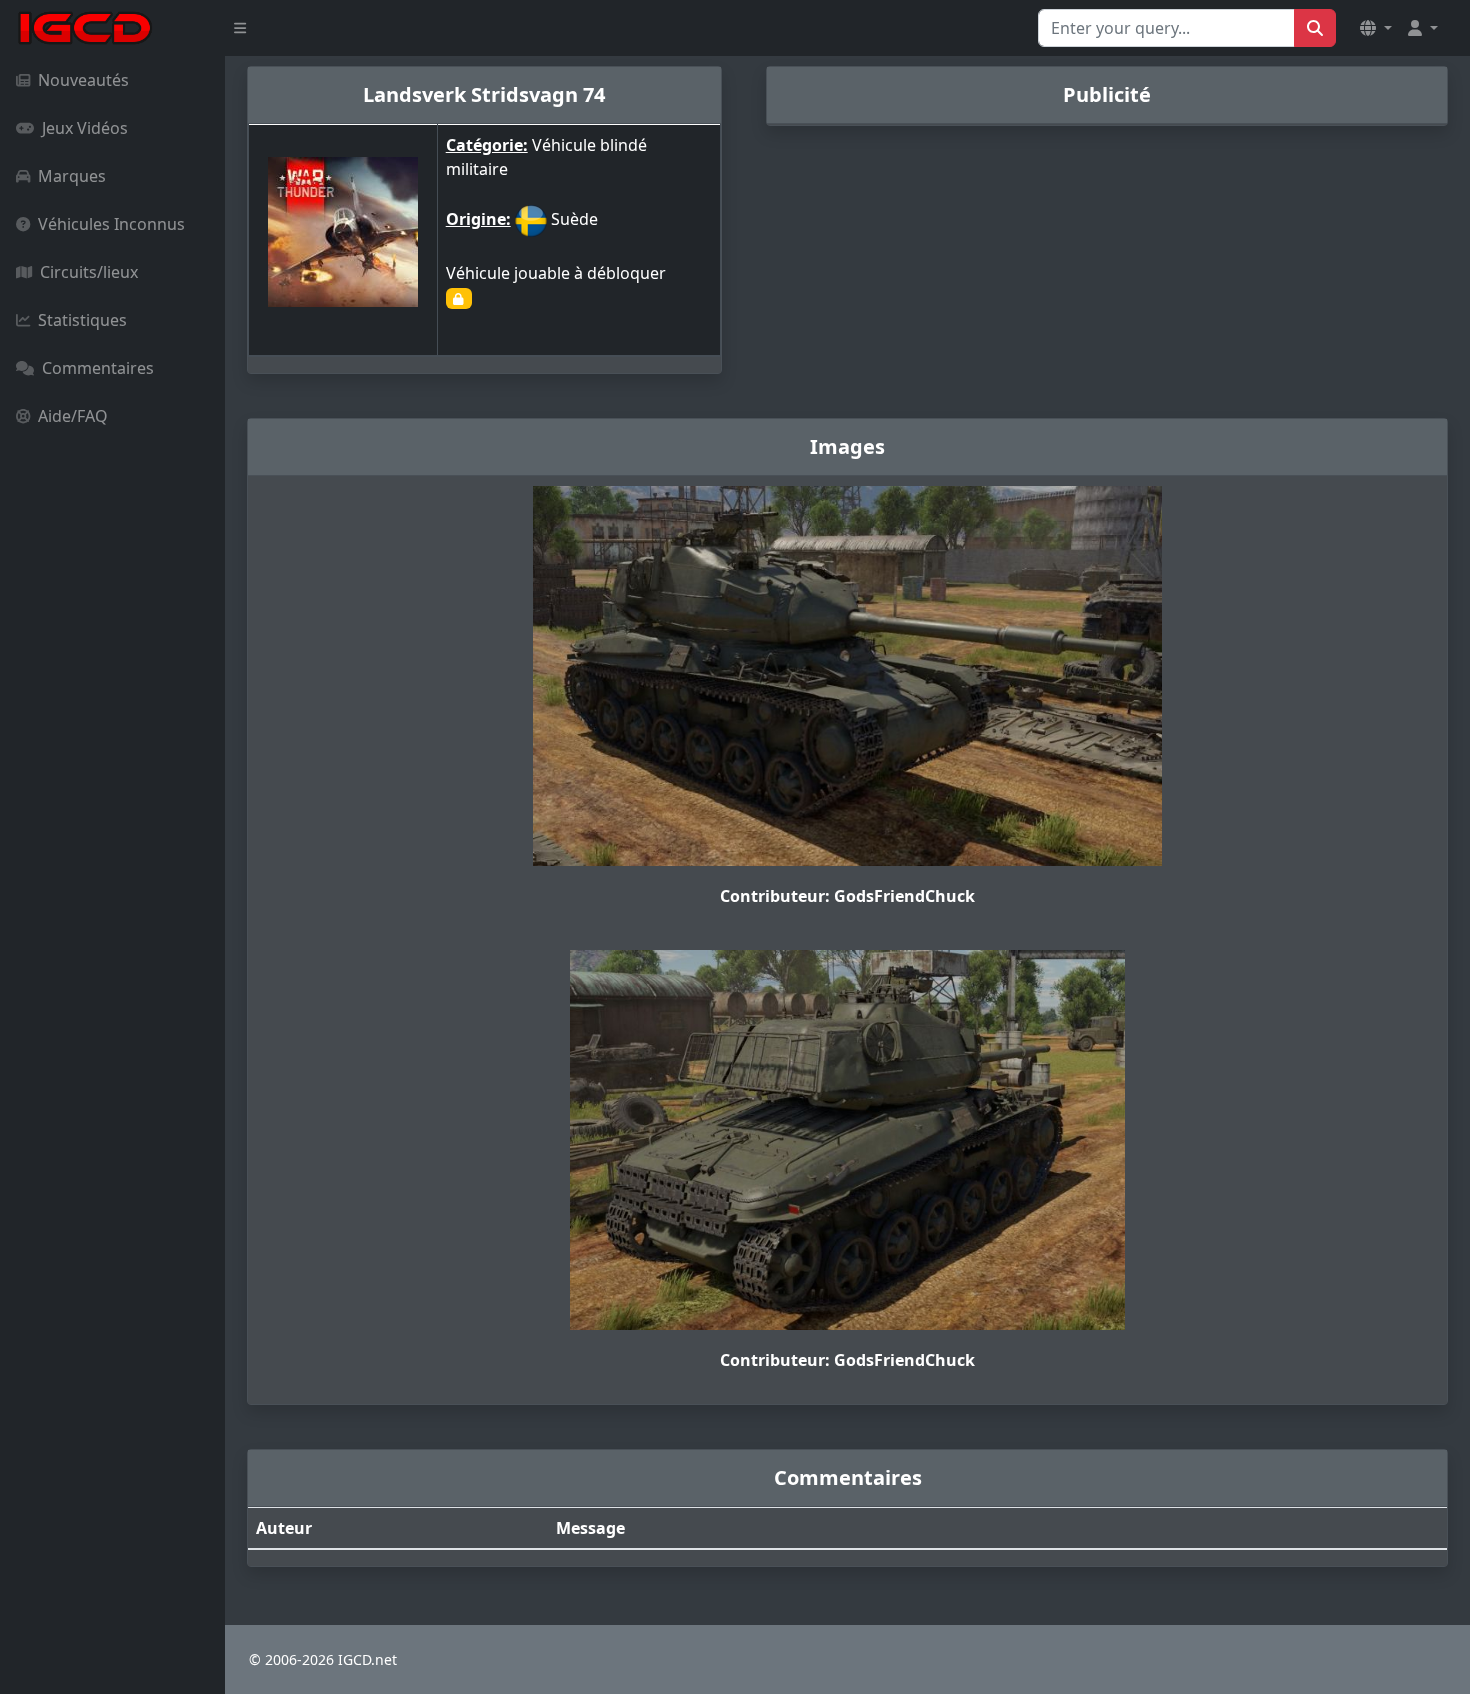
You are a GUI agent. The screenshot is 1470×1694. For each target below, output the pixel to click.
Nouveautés (83, 80)
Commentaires (98, 368)
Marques (72, 176)
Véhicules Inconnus (111, 224)
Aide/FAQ (73, 416)
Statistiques (82, 320)
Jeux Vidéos (85, 128)
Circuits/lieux (89, 272)
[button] (1376, 28)
